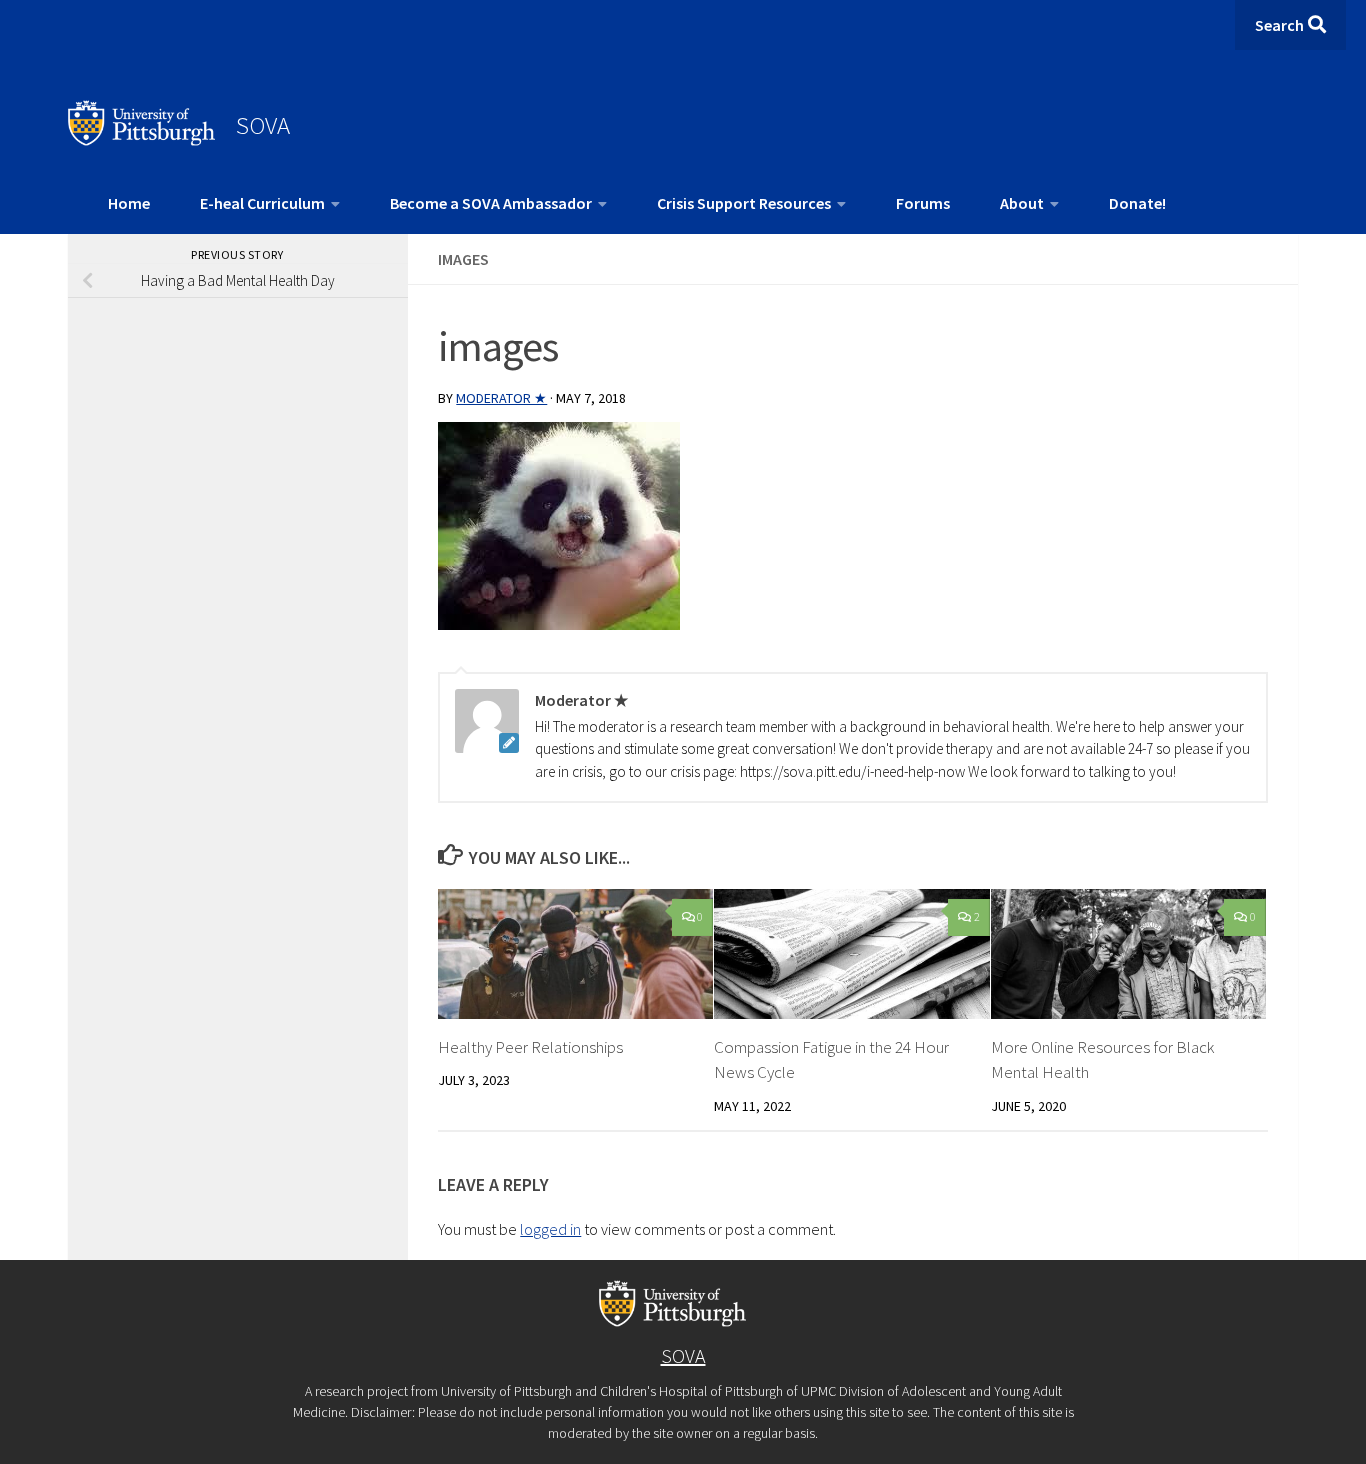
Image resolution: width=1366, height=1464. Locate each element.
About (1022, 203)
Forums (923, 203)
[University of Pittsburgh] (142, 140)
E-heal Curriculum (262, 203)
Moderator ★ (501, 398)
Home (129, 203)
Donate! (1137, 203)
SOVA (263, 125)
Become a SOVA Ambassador (491, 203)
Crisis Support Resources (744, 203)
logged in (550, 1229)
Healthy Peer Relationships (530, 1047)
